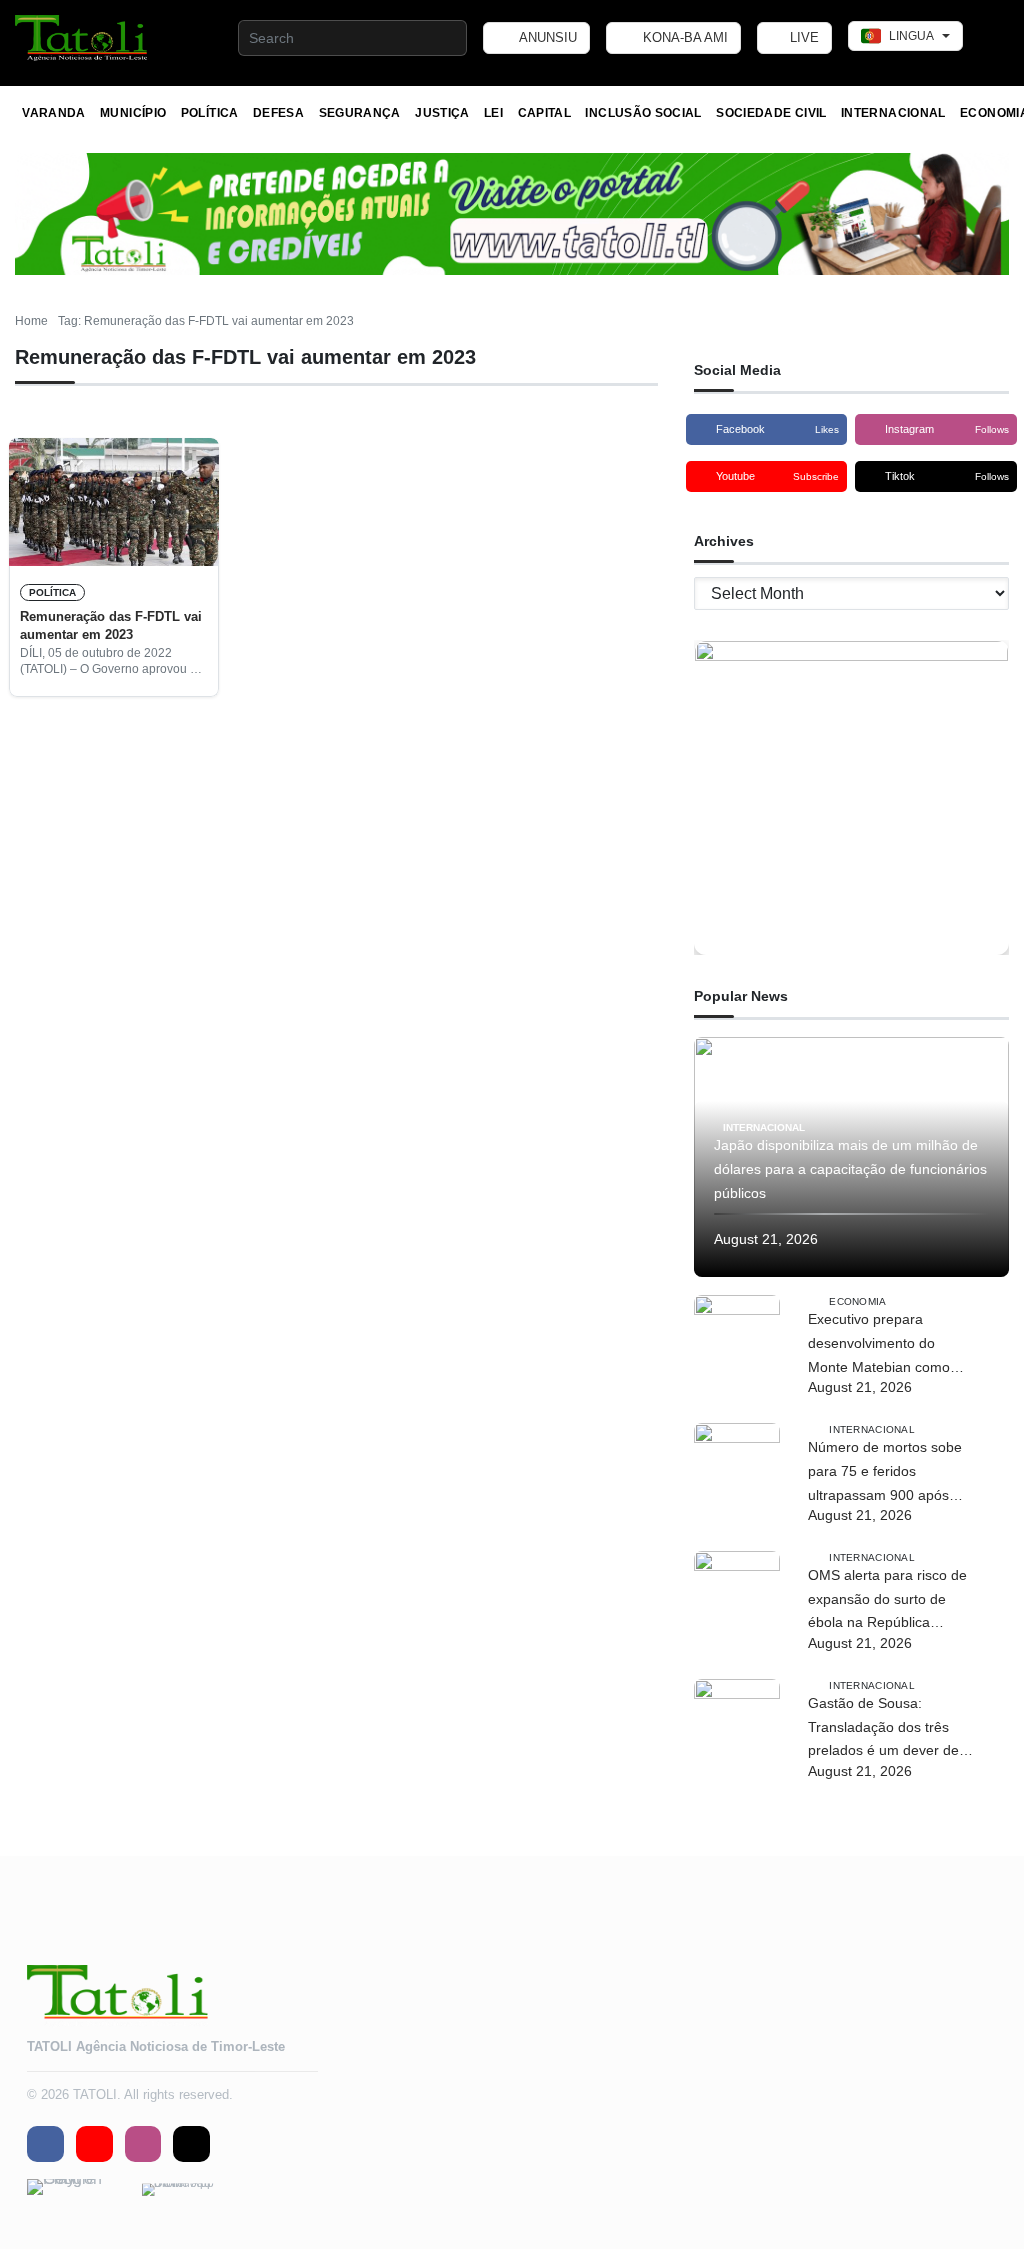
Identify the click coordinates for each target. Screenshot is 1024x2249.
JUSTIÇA (442, 113)
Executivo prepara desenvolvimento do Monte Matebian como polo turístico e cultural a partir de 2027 (885, 1345)
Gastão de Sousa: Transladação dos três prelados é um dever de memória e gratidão (883, 1729)
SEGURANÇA (360, 113)
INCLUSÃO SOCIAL (643, 113)
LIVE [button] (802, 37)
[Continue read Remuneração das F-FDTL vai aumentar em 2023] (114, 502)
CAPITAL (545, 113)
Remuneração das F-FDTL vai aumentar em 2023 (111, 625)
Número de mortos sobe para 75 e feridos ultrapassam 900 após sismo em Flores (885, 1473)
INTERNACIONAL (893, 113)
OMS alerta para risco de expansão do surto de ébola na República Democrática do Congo (887, 1601)
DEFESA (278, 113)
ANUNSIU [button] (546, 37)
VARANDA (54, 113)
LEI (493, 113)
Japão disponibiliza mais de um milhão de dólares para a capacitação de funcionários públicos (850, 1169)
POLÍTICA (210, 113)
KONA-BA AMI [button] (683, 37)
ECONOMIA (857, 1301)
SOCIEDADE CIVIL (771, 113)
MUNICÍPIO (133, 113)
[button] (82, 38)
